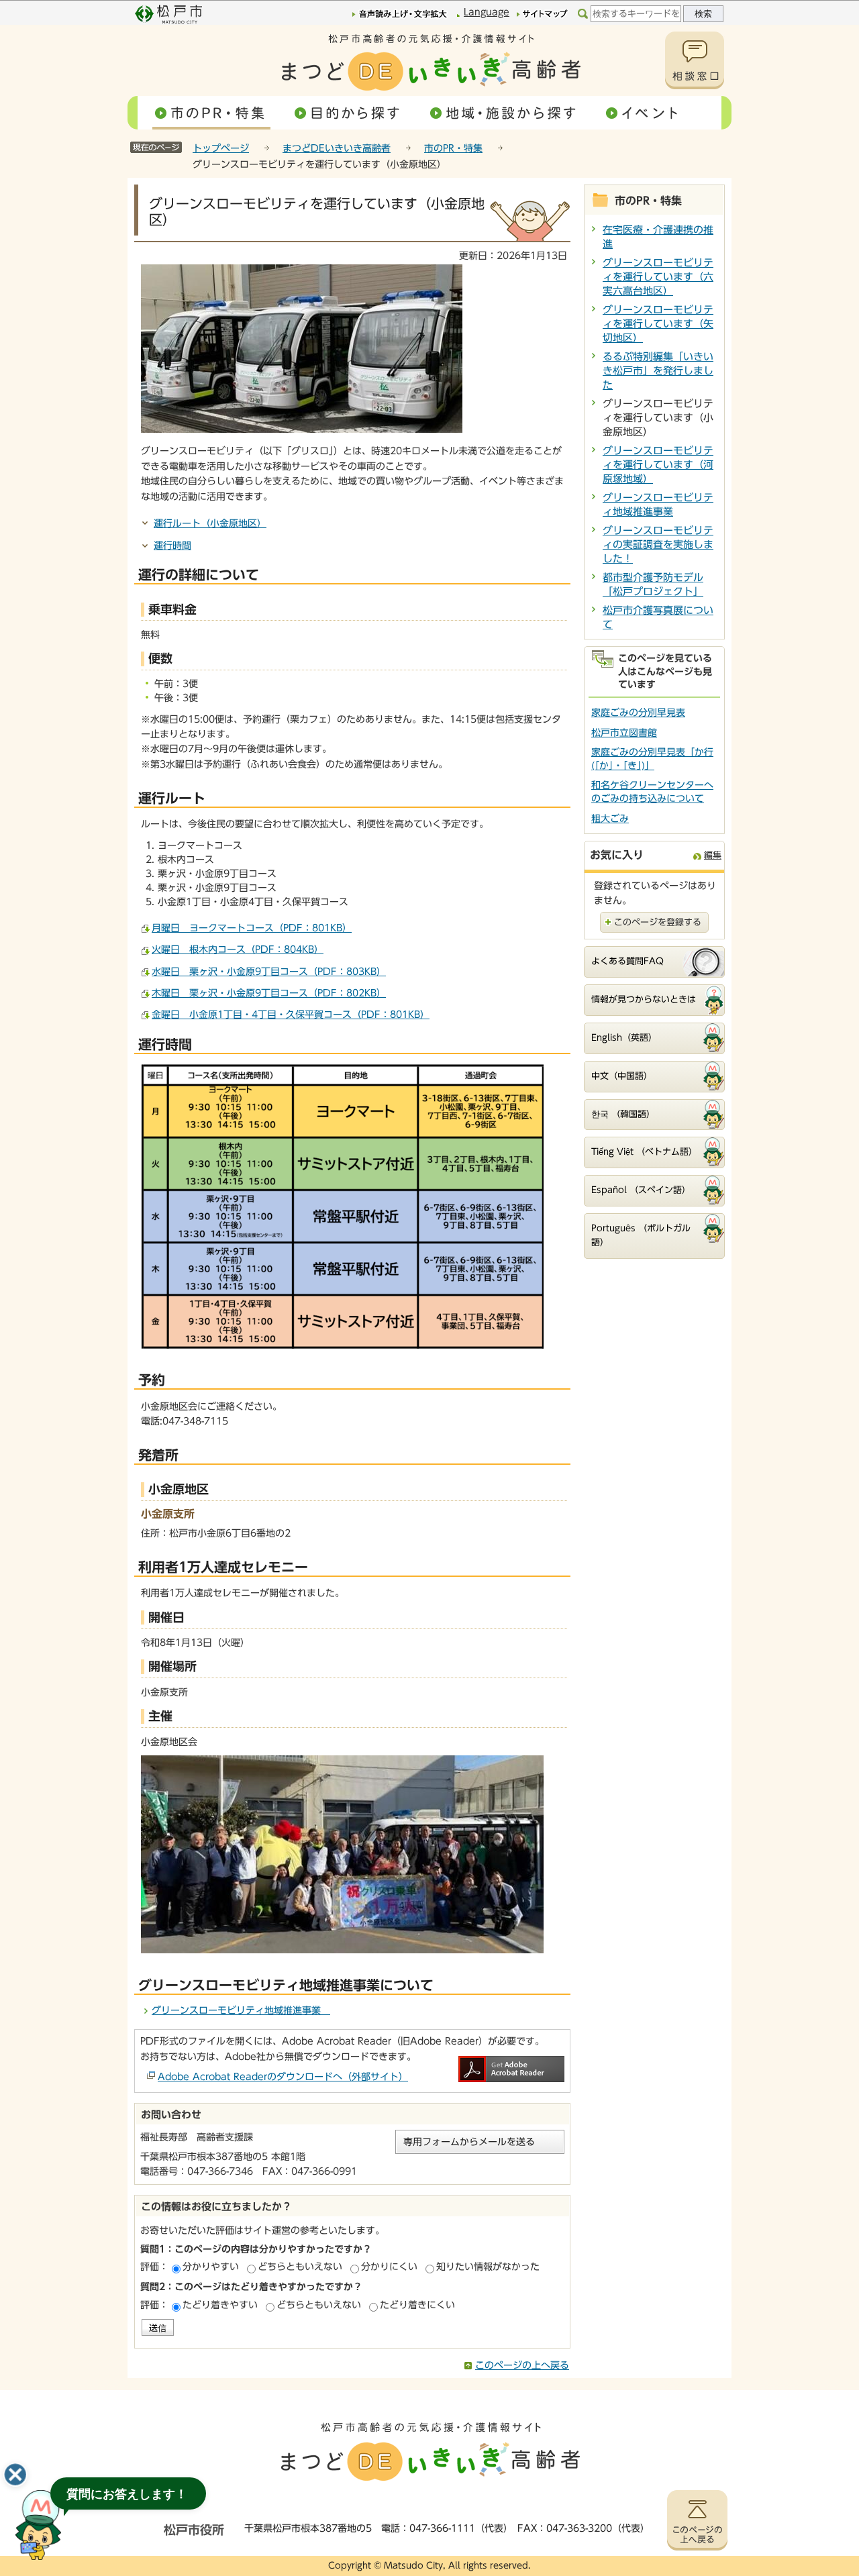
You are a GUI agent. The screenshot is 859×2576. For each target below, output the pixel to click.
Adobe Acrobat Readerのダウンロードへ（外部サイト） (283, 2077)
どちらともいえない (300, 2267)
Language (487, 12)
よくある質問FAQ (627, 961)
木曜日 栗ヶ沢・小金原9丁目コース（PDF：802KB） (269, 993)
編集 (713, 855)
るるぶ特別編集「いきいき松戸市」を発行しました (658, 371)
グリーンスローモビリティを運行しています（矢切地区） (658, 324)
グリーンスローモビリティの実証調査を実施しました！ (658, 545)
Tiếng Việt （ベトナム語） (644, 1152)
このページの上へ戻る (522, 2365)
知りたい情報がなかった (488, 2267)
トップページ (221, 148)
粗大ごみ (610, 819)
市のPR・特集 (453, 148)
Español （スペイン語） (641, 1190)
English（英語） (624, 1038)
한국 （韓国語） (623, 1114)
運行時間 (172, 546)
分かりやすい (211, 2267)
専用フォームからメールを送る (469, 2142)
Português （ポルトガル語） (641, 1235)
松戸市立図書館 (624, 733)
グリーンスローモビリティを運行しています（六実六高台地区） (658, 277)
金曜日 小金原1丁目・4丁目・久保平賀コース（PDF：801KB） (291, 1015)
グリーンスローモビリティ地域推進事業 (241, 2010)
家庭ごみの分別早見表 (638, 713)
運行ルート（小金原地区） (210, 523)
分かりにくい (389, 2267)
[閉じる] (15, 2475)
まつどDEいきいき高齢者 (337, 148)
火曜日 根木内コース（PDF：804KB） (238, 949)
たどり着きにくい (417, 2305)
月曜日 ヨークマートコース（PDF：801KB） (252, 928)
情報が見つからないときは (644, 999)
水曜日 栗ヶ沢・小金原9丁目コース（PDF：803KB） (269, 972)
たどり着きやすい (220, 2305)
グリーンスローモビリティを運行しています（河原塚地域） (658, 465)
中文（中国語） (622, 1076)
